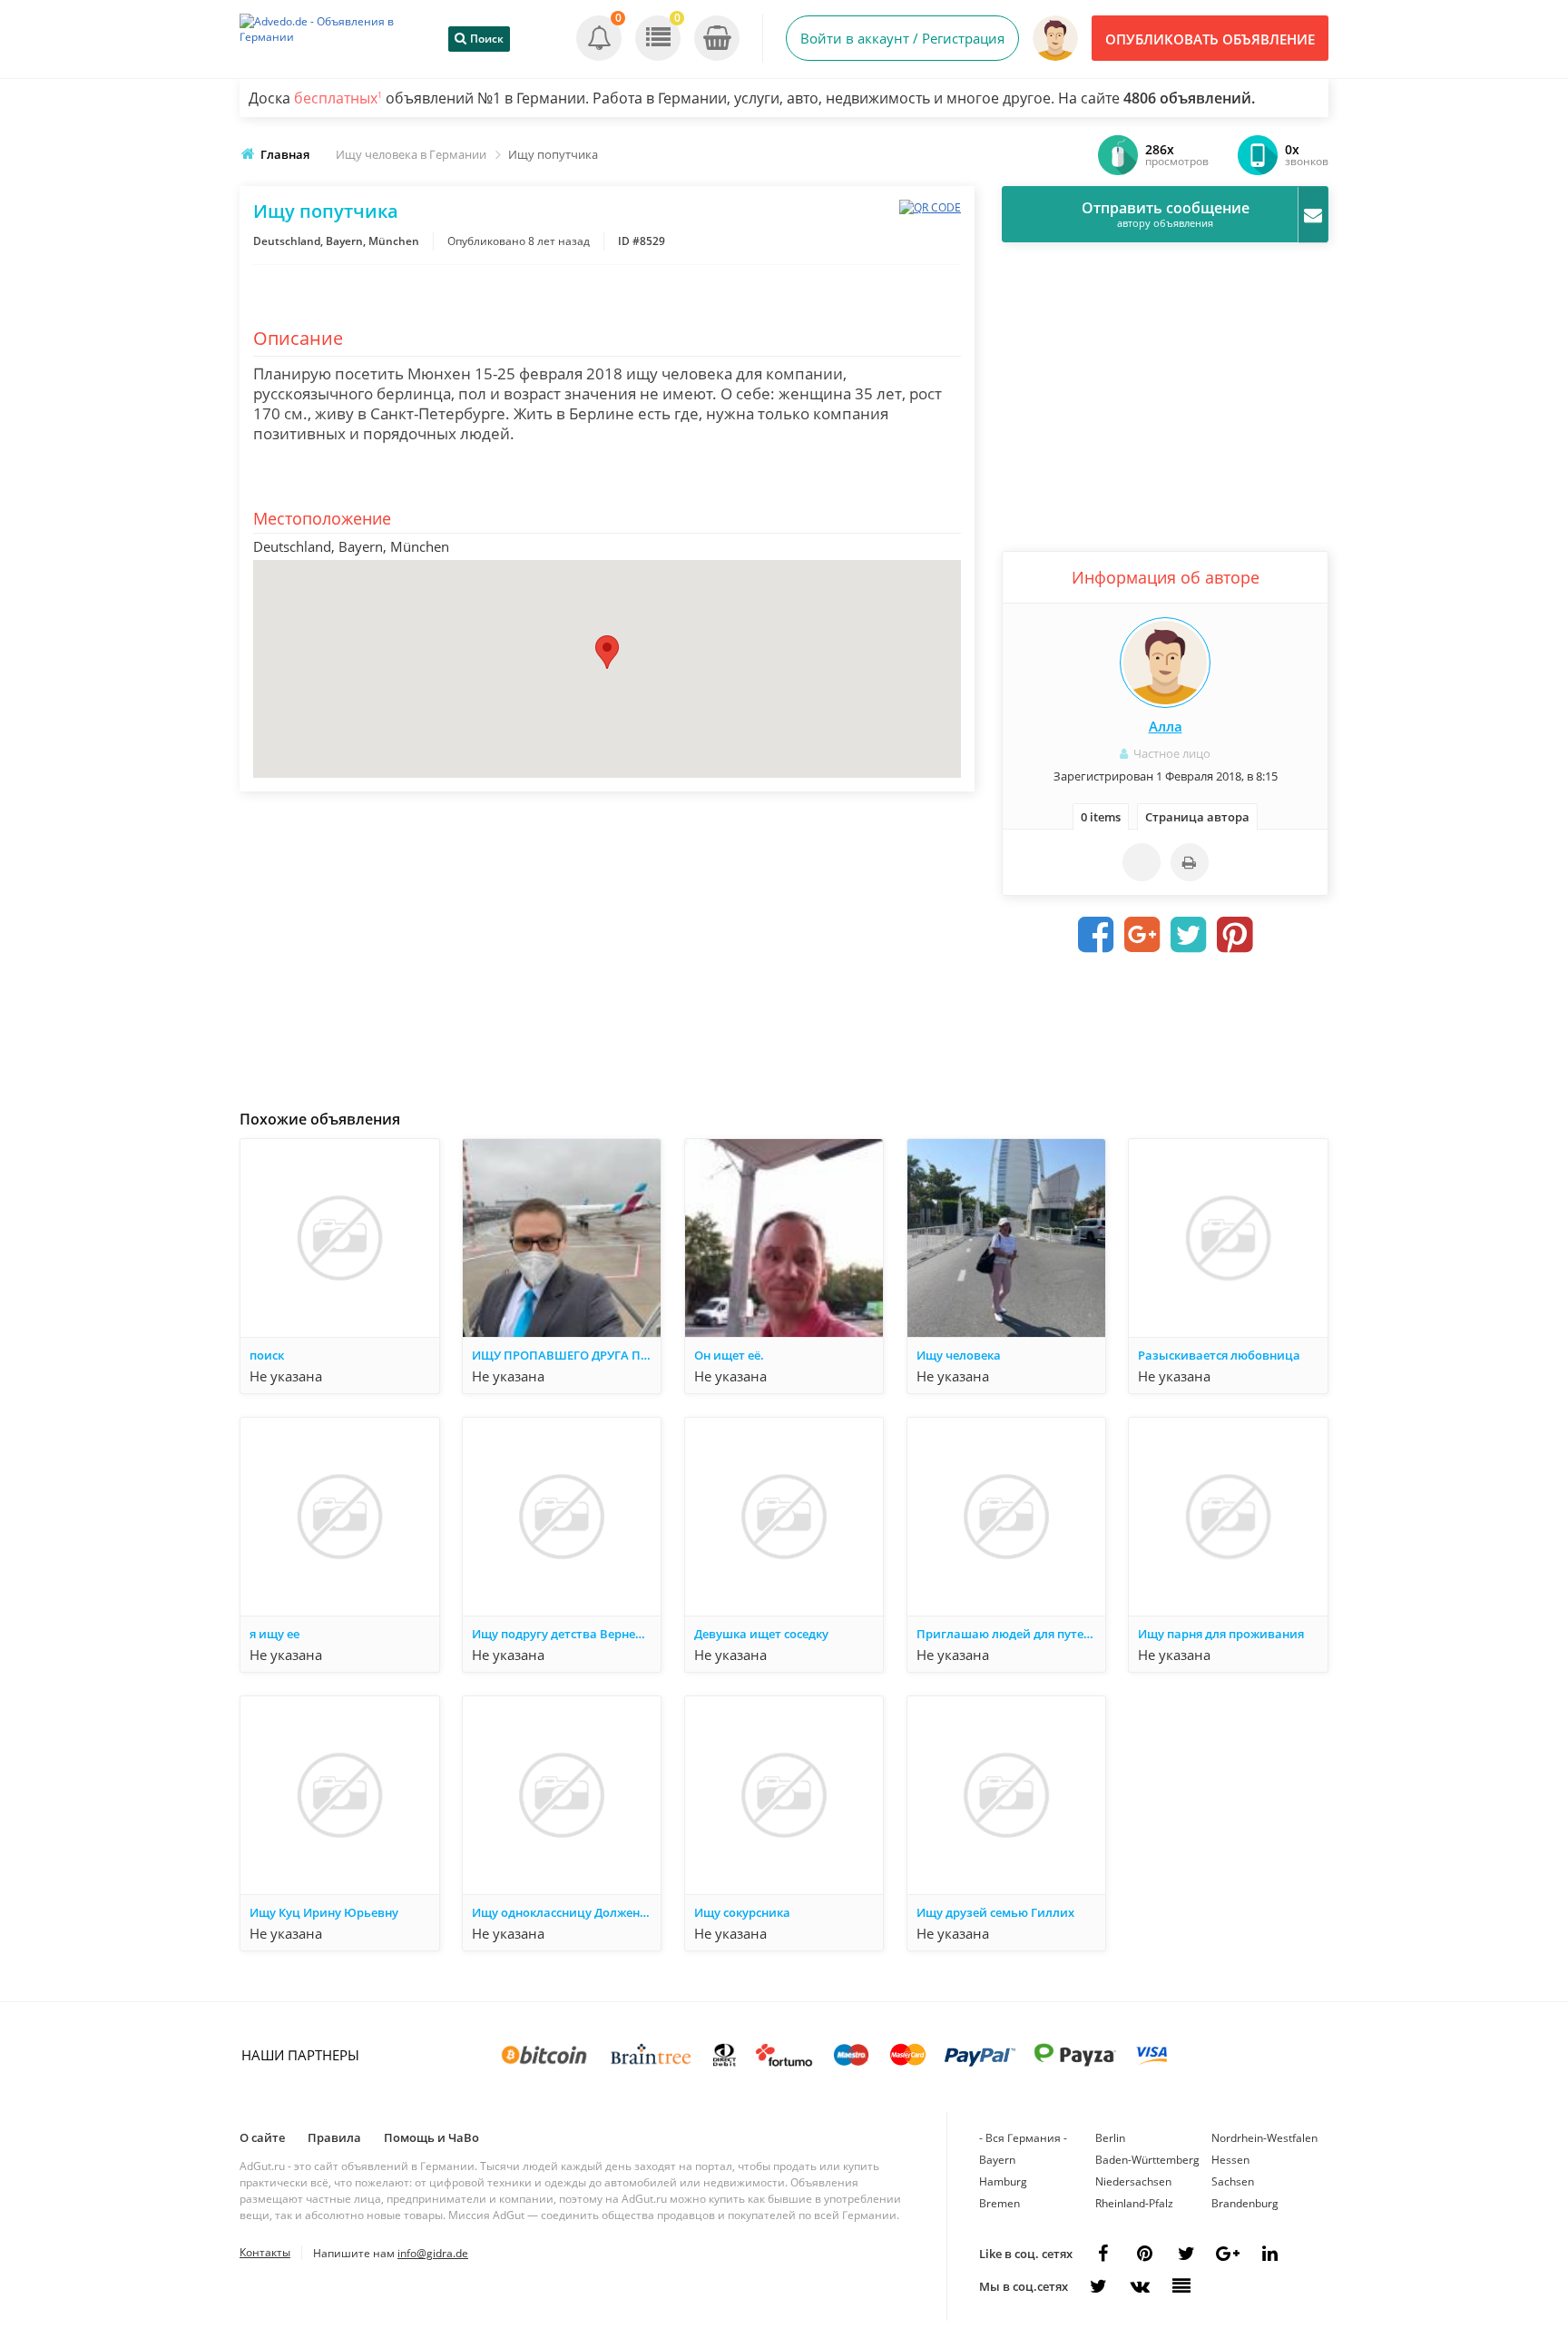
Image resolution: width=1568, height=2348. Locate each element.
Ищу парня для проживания (1221, 1634)
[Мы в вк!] (1140, 2286)
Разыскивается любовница (1219, 1355)
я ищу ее (274, 1634)
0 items (1101, 817)
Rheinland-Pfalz (1134, 2203)
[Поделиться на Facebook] (1096, 935)
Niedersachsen (1133, 2181)
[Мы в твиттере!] (1098, 2286)
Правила (334, 2137)
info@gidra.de (433, 2253)
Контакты (265, 2252)
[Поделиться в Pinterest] (1235, 935)
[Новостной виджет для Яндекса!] (1181, 2286)
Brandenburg (1245, 2203)
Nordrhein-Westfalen (1264, 2138)
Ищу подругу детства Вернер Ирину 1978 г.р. (566, 1634)
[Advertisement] (607, 946)
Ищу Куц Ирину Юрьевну (324, 1912)
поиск (267, 1355)
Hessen (1230, 2160)
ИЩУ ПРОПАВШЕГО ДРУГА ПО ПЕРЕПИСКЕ (566, 1355)
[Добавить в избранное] (1142, 862)
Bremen (1000, 2203)
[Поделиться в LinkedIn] (1269, 2254)
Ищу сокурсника (742, 1912)
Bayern (997, 2160)
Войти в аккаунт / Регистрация (902, 38)
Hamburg (1003, 2181)
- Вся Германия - (1023, 2138)
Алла (1166, 726)
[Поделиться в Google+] (1228, 2254)
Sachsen (1233, 2181)
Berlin (1110, 2138)
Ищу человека (959, 1355)
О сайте (262, 2137)
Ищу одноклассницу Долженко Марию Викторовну (566, 1912)
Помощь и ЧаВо (431, 2137)
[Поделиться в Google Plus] (1142, 935)
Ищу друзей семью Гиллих (995, 1912)
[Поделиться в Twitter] (1189, 935)
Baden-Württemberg (1147, 2160)
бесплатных (338, 98)
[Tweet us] (1186, 2254)
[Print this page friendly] (1190, 862)
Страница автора (1197, 817)
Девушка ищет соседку (761, 1634)
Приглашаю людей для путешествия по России (1011, 1634)
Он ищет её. (729, 1355)
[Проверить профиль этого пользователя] (1165, 663)
